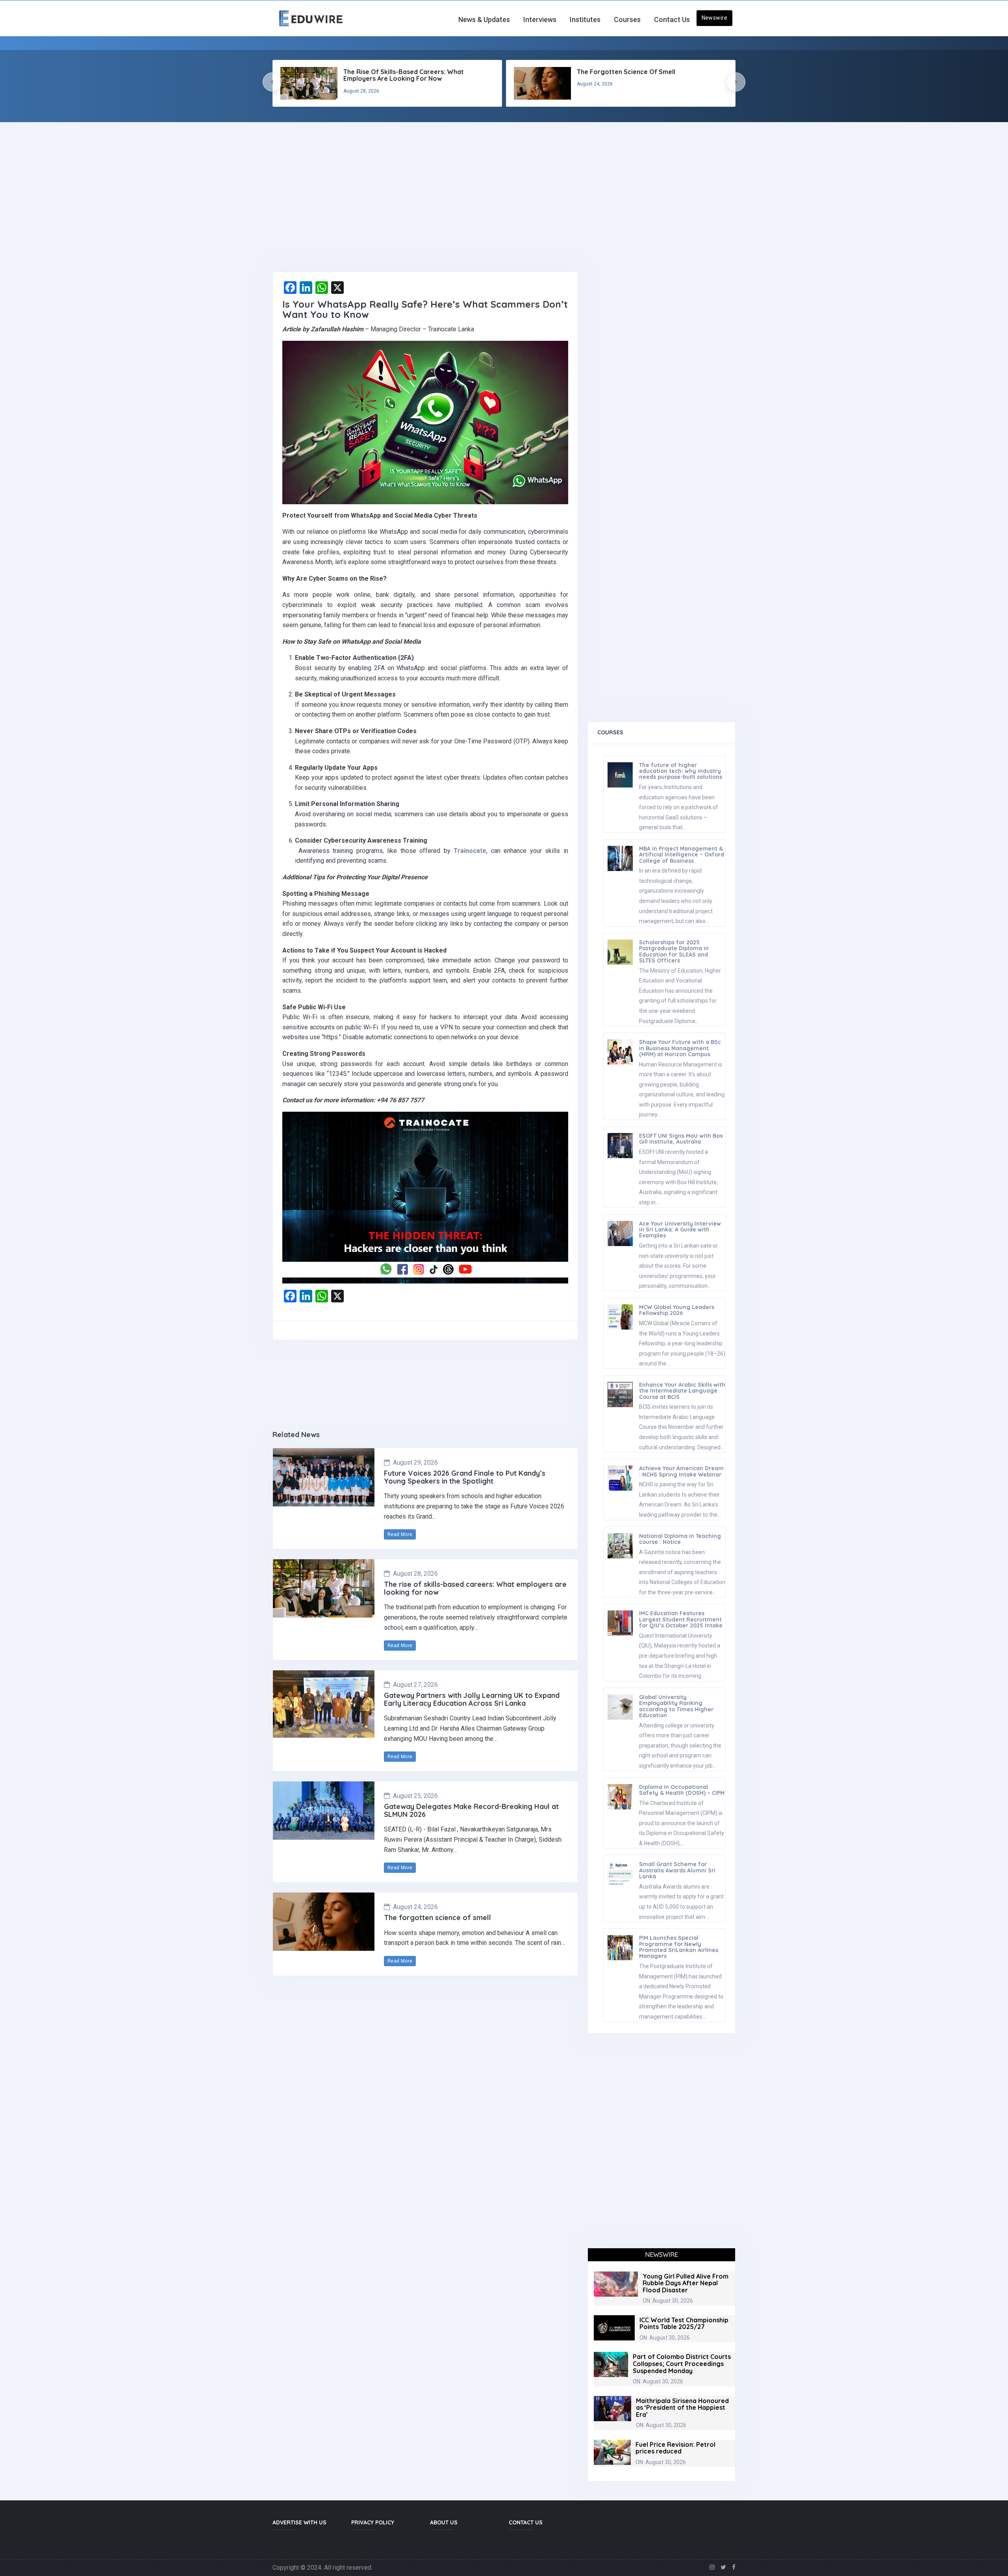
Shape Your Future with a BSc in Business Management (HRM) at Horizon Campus (680, 1048)
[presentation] (272, 82)
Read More (400, 1534)
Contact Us (672, 20)
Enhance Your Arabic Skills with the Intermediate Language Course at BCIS (682, 1391)
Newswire (714, 18)
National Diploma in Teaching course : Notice (680, 1539)
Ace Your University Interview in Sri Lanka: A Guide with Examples (680, 1230)
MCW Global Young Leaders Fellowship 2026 (677, 1310)
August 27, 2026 (415, 1685)
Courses (627, 20)
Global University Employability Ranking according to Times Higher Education (676, 1706)
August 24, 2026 (415, 1907)
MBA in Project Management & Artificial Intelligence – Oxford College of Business (682, 855)
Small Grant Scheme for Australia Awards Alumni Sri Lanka (677, 1870)
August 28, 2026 (415, 1574)
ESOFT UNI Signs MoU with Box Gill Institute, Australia (681, 1139)
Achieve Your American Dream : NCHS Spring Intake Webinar (681, 1471)
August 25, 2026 (415, 1796)
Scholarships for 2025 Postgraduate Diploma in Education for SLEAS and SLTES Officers (674, 951)
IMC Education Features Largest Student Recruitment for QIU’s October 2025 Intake (681, 1619)
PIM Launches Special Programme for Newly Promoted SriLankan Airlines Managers (679, 1947)
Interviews (540, 20)
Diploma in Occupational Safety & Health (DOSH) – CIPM (682, 1790)
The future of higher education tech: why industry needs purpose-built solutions (681, 771)
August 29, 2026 (415, 1463)
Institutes (585, 20)
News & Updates (484, 20)
